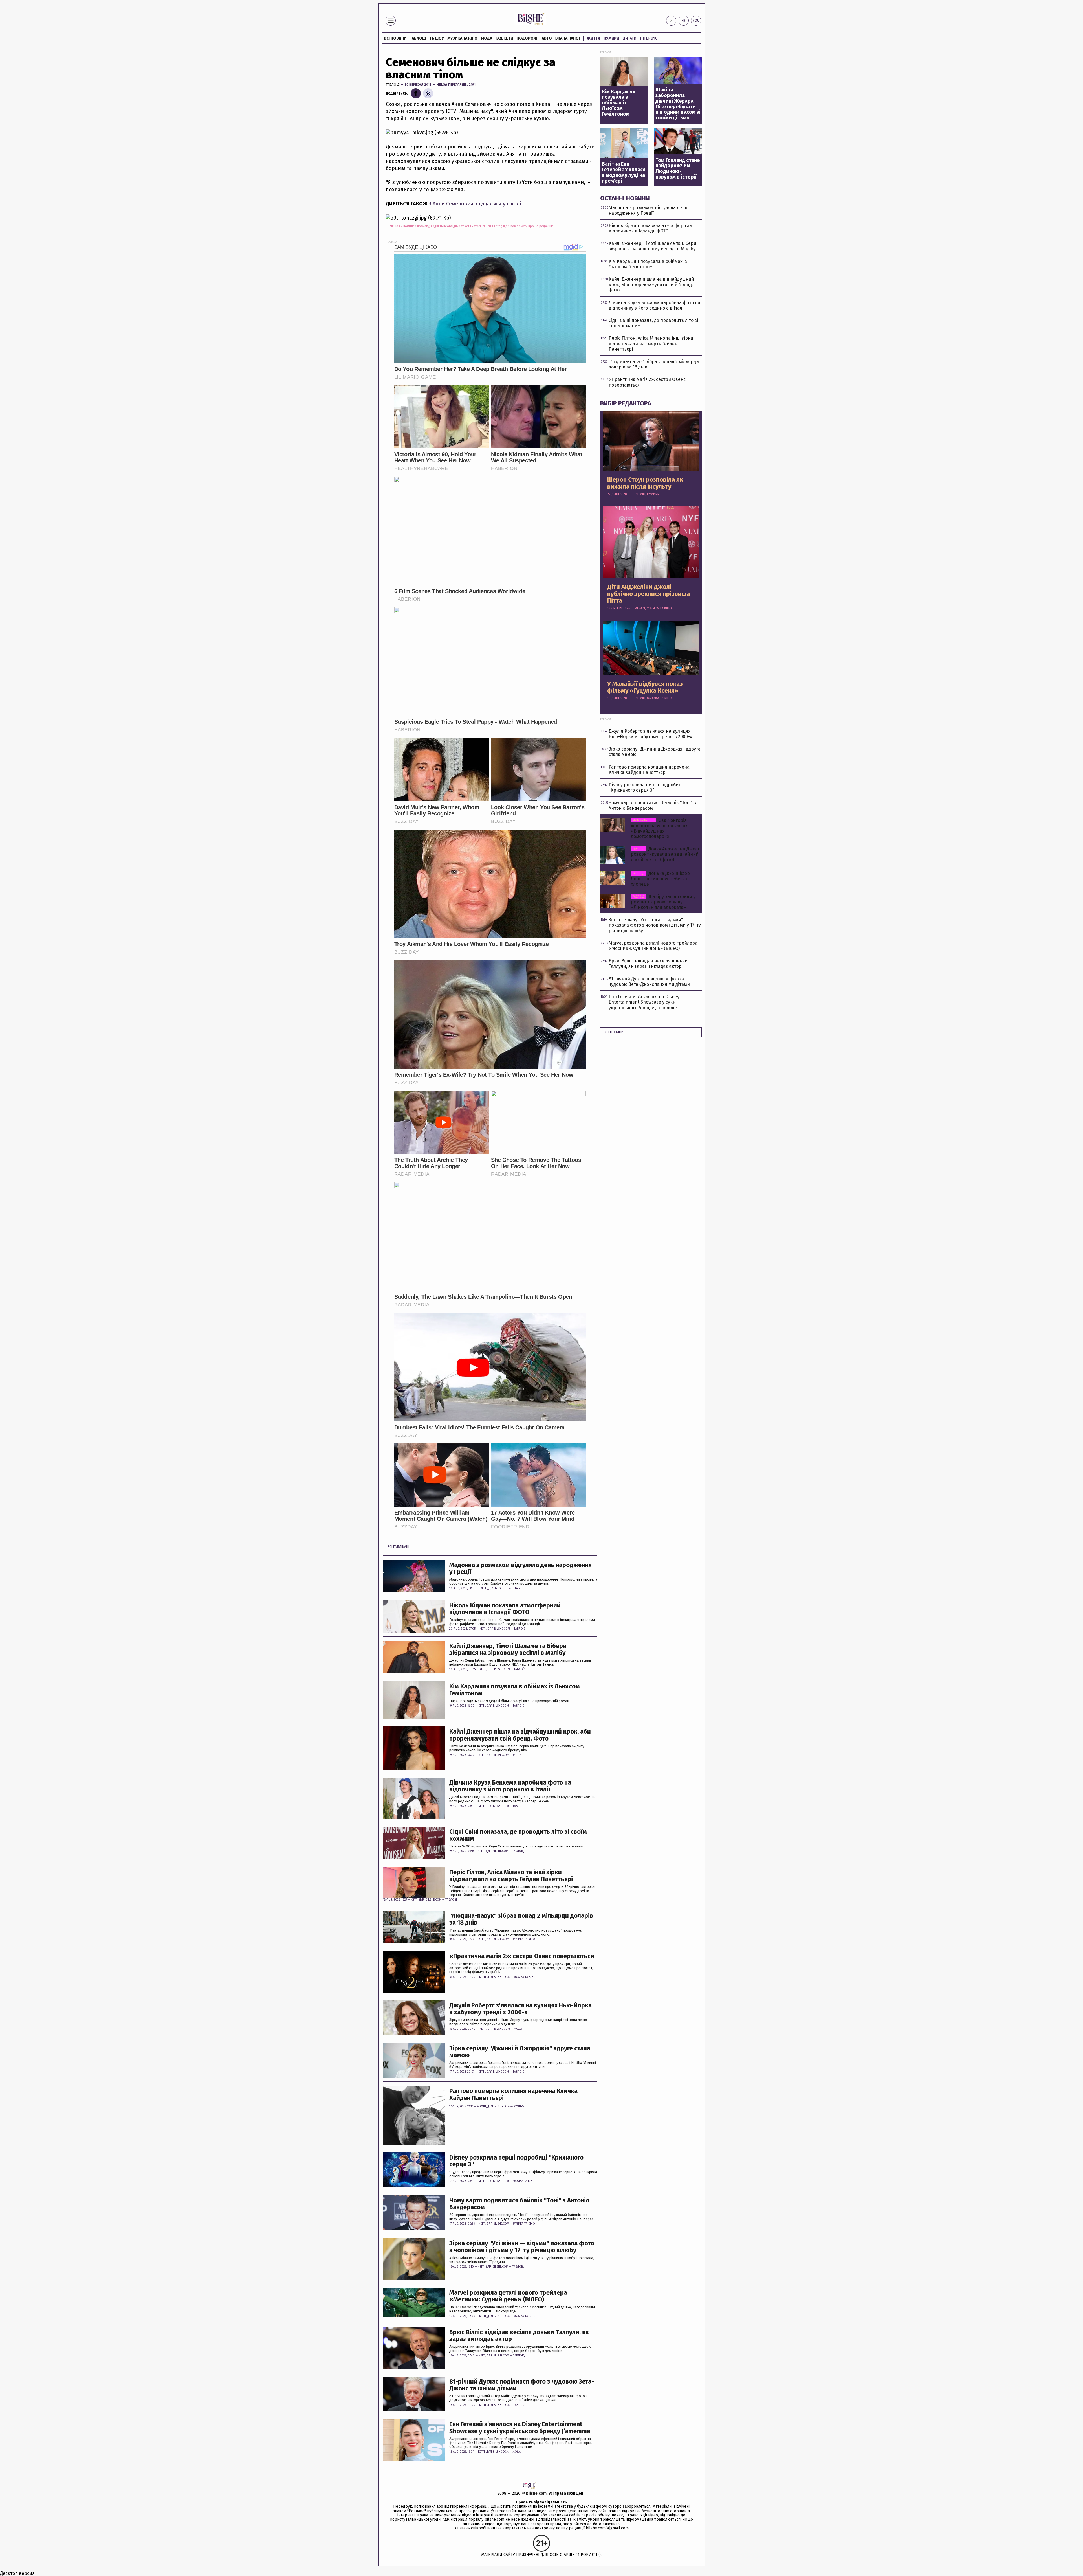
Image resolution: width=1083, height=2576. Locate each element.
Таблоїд (393, 85)
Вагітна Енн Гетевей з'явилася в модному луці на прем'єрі (624, 173)
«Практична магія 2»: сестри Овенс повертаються (522, 1956)
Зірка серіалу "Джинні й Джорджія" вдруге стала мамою (520, 2052)
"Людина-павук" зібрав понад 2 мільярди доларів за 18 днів (521, 1919)
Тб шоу (437, 38)
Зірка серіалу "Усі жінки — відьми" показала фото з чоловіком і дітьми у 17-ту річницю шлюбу (522, 2247)
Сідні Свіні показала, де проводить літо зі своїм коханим (518, 1835)
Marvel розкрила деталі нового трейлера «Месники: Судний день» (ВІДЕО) (508, 2296)
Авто (547, 38)
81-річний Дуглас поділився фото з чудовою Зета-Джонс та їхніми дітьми (522, 2385)
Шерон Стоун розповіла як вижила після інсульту (645, 483)
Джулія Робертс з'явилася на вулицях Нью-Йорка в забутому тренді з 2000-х (520, 2009)
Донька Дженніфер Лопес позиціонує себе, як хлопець (660, 879)
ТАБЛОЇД (418, 38)
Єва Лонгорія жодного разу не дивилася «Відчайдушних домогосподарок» (660, 829)
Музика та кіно (462, 38)
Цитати (629, 38)
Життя (594, 38)
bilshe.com (536, 2493)
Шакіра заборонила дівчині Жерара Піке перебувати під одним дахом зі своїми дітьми (678, 104)
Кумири (611, 38)
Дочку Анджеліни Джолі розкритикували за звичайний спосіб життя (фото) (665, 854)
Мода (487, 38)
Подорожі (527, 38)
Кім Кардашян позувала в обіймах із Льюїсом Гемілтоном (515, 1690)
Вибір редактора (626, 403)
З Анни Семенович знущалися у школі (475, 204)
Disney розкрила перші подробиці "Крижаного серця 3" (516, 2161)
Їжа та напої (568, 38)
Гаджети (504, 38)
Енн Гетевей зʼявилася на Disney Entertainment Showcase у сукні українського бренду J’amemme (520, 2428)
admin (482, 2107)
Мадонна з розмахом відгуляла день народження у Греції (520, 1568)
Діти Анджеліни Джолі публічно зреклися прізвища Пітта (649, 594)
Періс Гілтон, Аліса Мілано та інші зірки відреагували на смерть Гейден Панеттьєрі (511, 1876)
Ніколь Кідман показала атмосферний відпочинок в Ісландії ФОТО (505, 1609)
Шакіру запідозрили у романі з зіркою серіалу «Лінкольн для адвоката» (663, 902)
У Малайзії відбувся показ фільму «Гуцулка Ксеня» (645, 687)
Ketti (484, 1588)
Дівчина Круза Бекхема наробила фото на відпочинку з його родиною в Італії (510, 1786)
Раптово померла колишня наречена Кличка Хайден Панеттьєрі (513, 2094)
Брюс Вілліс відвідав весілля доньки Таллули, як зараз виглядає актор (519, 2336)
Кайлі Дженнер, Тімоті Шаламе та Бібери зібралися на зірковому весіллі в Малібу (508, 1649)
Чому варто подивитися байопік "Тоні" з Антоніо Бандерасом (519, 2204)
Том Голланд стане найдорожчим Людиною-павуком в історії (678, 169)
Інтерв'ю (649, 38)
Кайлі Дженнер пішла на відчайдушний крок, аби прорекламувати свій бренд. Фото (520, 1735)
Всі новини (395, 38)
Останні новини (625, 198)
